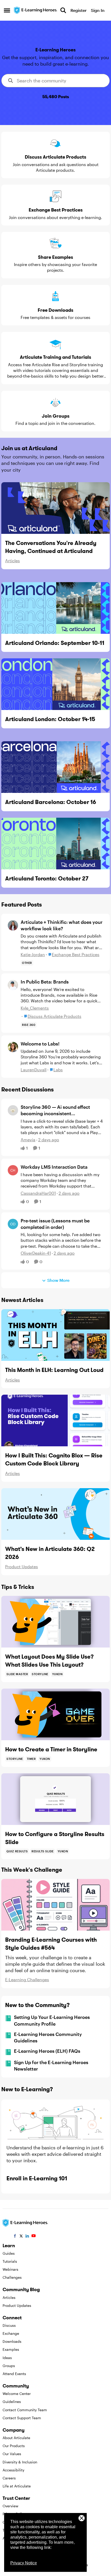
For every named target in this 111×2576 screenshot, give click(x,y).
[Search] (63, 10)
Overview (10, 2506)
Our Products (14, 2446)
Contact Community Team (25, 2410)
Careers (9, 2478)
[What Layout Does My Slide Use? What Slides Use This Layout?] (55, 1622)
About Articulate (16, 2438)
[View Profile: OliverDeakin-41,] (13, 1224)
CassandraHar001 (38, 1193)
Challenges (12, 2277)
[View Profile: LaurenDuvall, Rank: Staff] (13, 1047)
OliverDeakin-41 (36, 1253)
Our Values (12, 2454)
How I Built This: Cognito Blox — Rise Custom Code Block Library (54, 1459)
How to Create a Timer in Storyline (51, 1749)
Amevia (28, 1140)
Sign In (98, 10)
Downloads (12, 2341)
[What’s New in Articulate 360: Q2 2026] (55, 1514)
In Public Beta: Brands (45, 982)
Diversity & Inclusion (20, 2462)
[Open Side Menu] (7, 10)
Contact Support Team (22, 2418)
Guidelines (12, 2402)
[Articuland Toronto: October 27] (55, 844)
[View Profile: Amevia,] (13, 1110)
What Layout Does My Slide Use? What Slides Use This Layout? (49, 1661)
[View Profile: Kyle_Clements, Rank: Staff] (13, 985)
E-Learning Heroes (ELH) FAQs (47, 2051)
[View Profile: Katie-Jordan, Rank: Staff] (13, 925)
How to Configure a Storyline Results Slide (55, 1838)
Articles (13, 561)
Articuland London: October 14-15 (50, 719)
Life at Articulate (17, 2486)
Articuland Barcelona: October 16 (51, 802)
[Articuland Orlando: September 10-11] (55, 608)
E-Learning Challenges (27, 1980)
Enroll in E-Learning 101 (37, 2178)
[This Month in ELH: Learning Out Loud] (55, 1335)
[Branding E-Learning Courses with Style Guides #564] (55, 1905)
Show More (58, 1280)
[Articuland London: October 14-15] (55, 684)
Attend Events (14, 2374)
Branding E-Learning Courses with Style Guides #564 (51, 1944)
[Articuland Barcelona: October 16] (55, 767)
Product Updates (22, 1567)
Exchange (11, 2333)
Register (78, 10)
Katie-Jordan (33, 954)
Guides (9, 2253)
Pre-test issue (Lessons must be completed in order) (55, 1224)
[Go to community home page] (36, 10)
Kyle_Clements (35, 1008)
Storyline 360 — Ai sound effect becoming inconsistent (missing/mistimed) (55, 1110)
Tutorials (10, 2261)
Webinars (10, 2269)
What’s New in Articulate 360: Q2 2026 (50, 1553)
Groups (9, 2366)
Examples (11, 2349)
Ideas (7, 2358)
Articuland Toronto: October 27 (47, 878)
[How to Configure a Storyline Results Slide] (55, 1799)
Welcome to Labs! (40, 1044)
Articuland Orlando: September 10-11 (55, 643)
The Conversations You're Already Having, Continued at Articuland (51, 547)
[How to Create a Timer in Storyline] (55, 1714)
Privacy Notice (24, 2563)
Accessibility (13, 2470)
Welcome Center (17, 2394)
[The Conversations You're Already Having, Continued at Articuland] (55, 508)
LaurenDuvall (34, 1070)
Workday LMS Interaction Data (54, 1167)
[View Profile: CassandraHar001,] (13, 1170)
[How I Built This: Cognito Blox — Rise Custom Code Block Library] (55, 1420)
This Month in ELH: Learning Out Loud (54, 1370)
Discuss (9, 2325)
